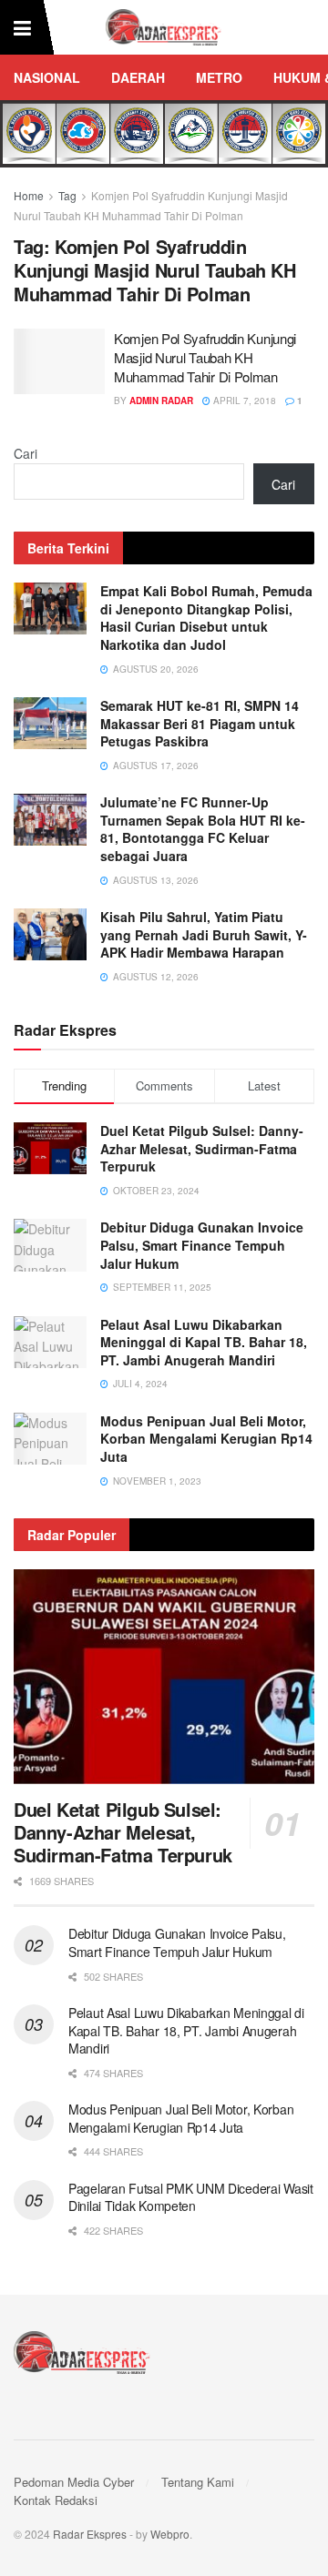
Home (29, 195)
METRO (219, 77)
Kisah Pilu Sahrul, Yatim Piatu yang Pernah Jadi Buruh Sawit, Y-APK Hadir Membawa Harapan (204, 934)
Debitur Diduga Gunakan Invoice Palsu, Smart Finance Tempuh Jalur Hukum (202, 1245)
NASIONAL (47, 77)
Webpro (170, 2534)
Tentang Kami (198, 2482)
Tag (67, 195)
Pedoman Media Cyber (74, 2482)
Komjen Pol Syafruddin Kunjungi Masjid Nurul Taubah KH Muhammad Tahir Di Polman (205, 357)
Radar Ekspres (90, 2534)
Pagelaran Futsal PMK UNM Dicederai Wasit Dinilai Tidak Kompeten (191, 2197)
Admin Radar (161, 401)
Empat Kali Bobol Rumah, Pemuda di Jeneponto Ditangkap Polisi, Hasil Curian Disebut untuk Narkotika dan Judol (206, 618)
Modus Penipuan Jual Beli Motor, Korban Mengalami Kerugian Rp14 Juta (206, 1439)
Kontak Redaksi (56, 2500)
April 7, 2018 (243, 401)
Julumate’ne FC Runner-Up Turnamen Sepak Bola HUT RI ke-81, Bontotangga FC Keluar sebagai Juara (203, 829)
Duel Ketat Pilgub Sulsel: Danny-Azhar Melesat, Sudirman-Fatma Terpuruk (202, 1148)
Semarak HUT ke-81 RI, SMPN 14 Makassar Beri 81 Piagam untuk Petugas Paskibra (200, 723)
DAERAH (138, 77)
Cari (26, 453)
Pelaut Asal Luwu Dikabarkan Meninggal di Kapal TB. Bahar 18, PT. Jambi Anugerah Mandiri (204, 1342)
